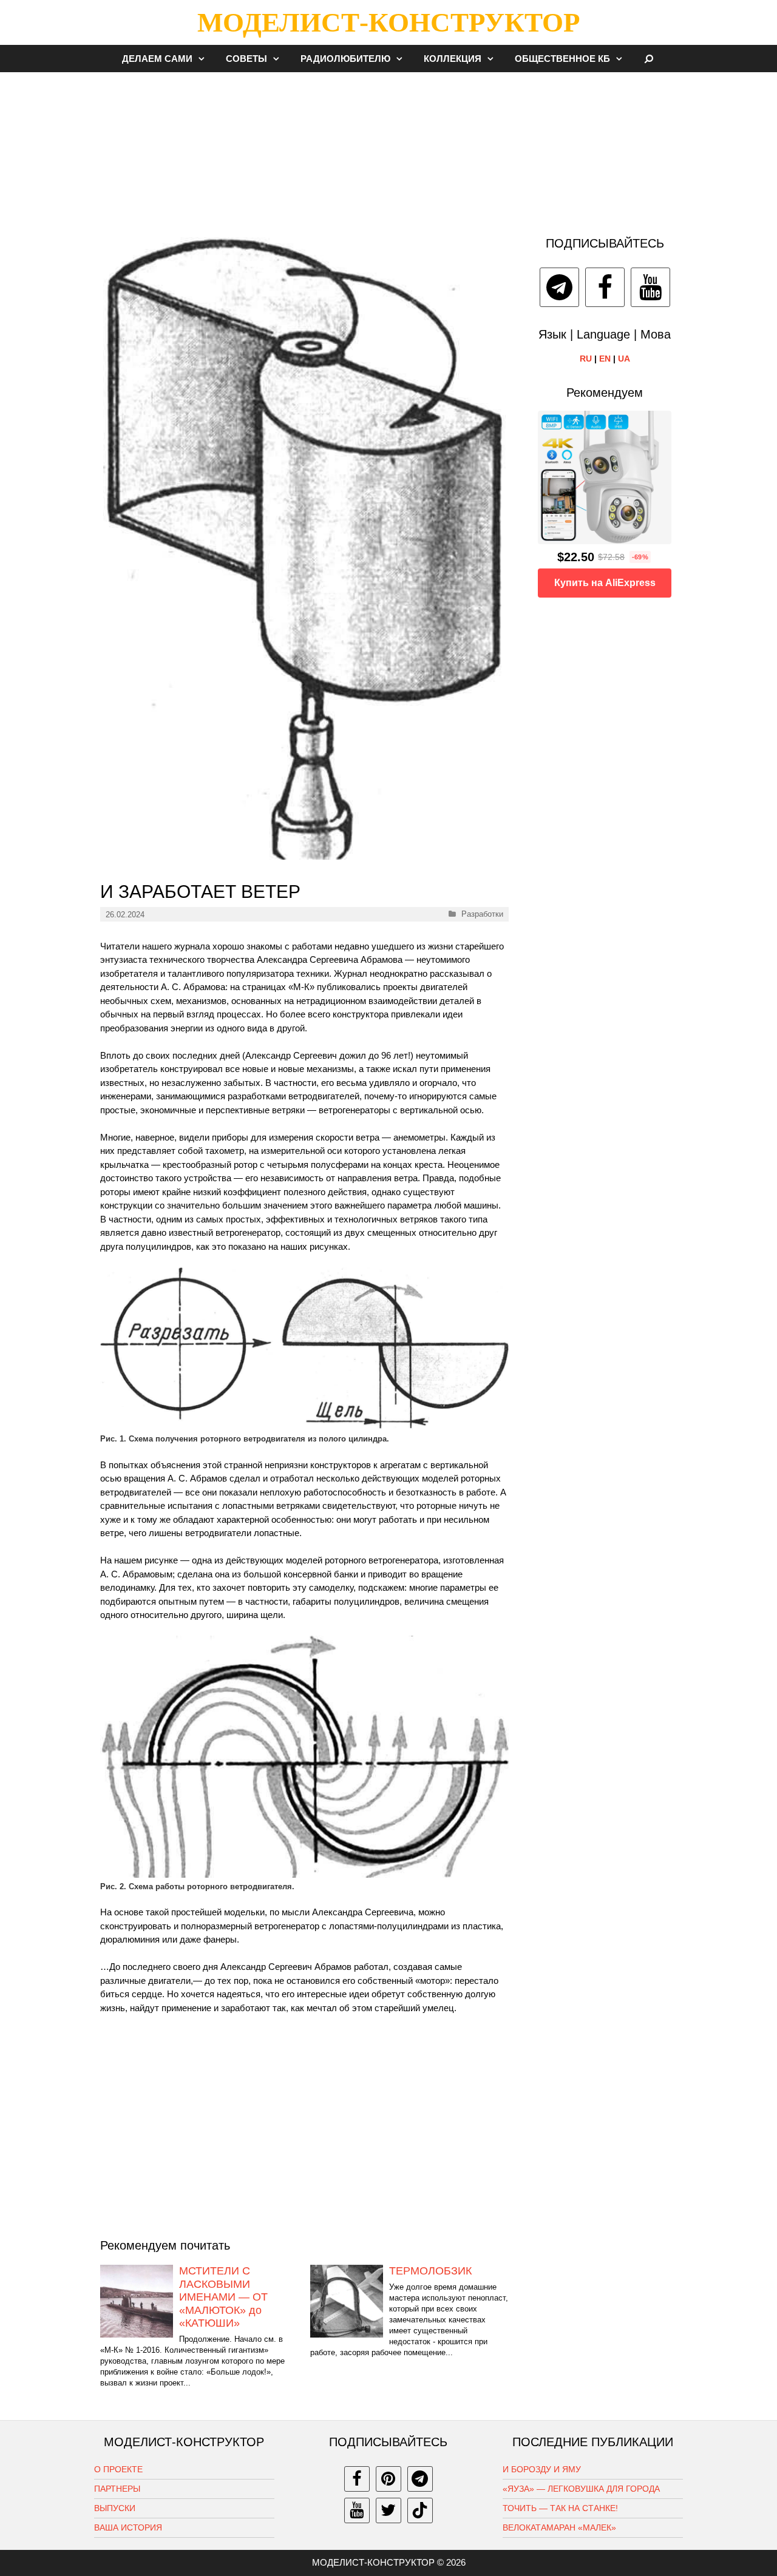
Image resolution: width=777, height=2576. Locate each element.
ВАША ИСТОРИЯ (128, 2527)
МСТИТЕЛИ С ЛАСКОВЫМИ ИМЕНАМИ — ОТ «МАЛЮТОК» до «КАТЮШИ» (223, 2297)
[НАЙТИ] (649, 59)
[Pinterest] (388, 2479)
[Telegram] (559, 287)
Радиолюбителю (345, 59)
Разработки (482, 914)
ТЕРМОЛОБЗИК (430, 2271)
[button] (205, 59)
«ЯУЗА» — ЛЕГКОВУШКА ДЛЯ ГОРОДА (581, 2489)
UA (624, 359)
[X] (388, 2510)
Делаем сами (157, 59)
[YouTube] (650, 287)
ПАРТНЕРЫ (117, 2489)
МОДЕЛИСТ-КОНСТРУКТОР (388, 22)
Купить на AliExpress (605, 583)
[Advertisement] (388, 148)
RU (586, 359)
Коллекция (453, 59)
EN (605, 359)
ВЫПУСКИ (115, 2508)
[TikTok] (420, 2510)
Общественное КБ (562, 59)
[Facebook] (605, 287)
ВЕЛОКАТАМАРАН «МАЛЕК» (559, 2527)
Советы (246, 59)
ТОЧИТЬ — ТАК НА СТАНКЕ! (560, 2508)
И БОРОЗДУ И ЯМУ (542, 2469)
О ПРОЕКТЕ (118, 2469)
